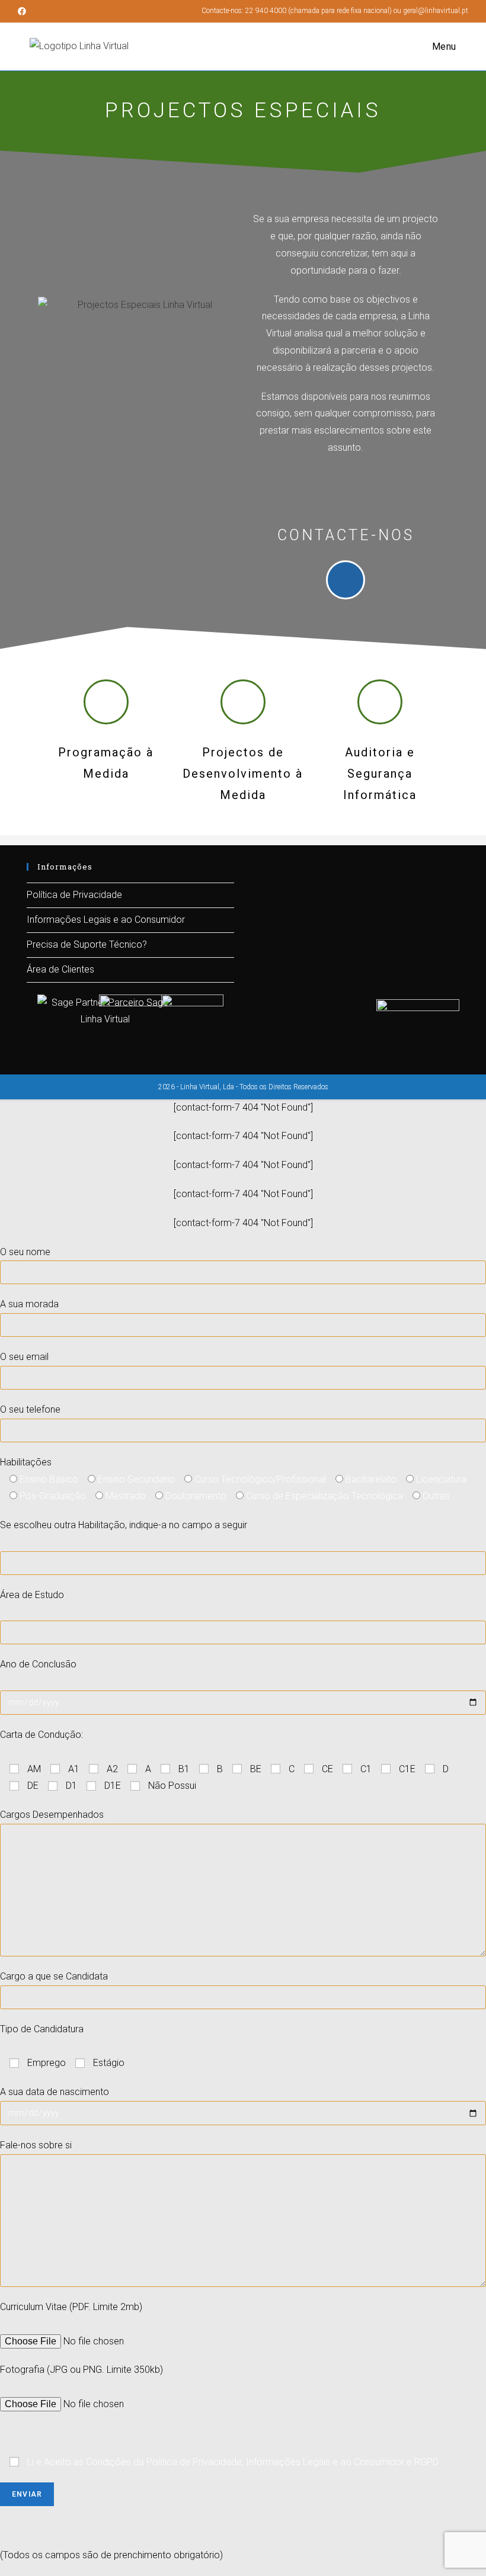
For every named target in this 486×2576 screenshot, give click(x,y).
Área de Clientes (60, 969)
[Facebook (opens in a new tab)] (24, 11)
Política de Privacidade (74, 895)
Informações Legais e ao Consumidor (106, 920)
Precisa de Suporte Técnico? (87, 944)
